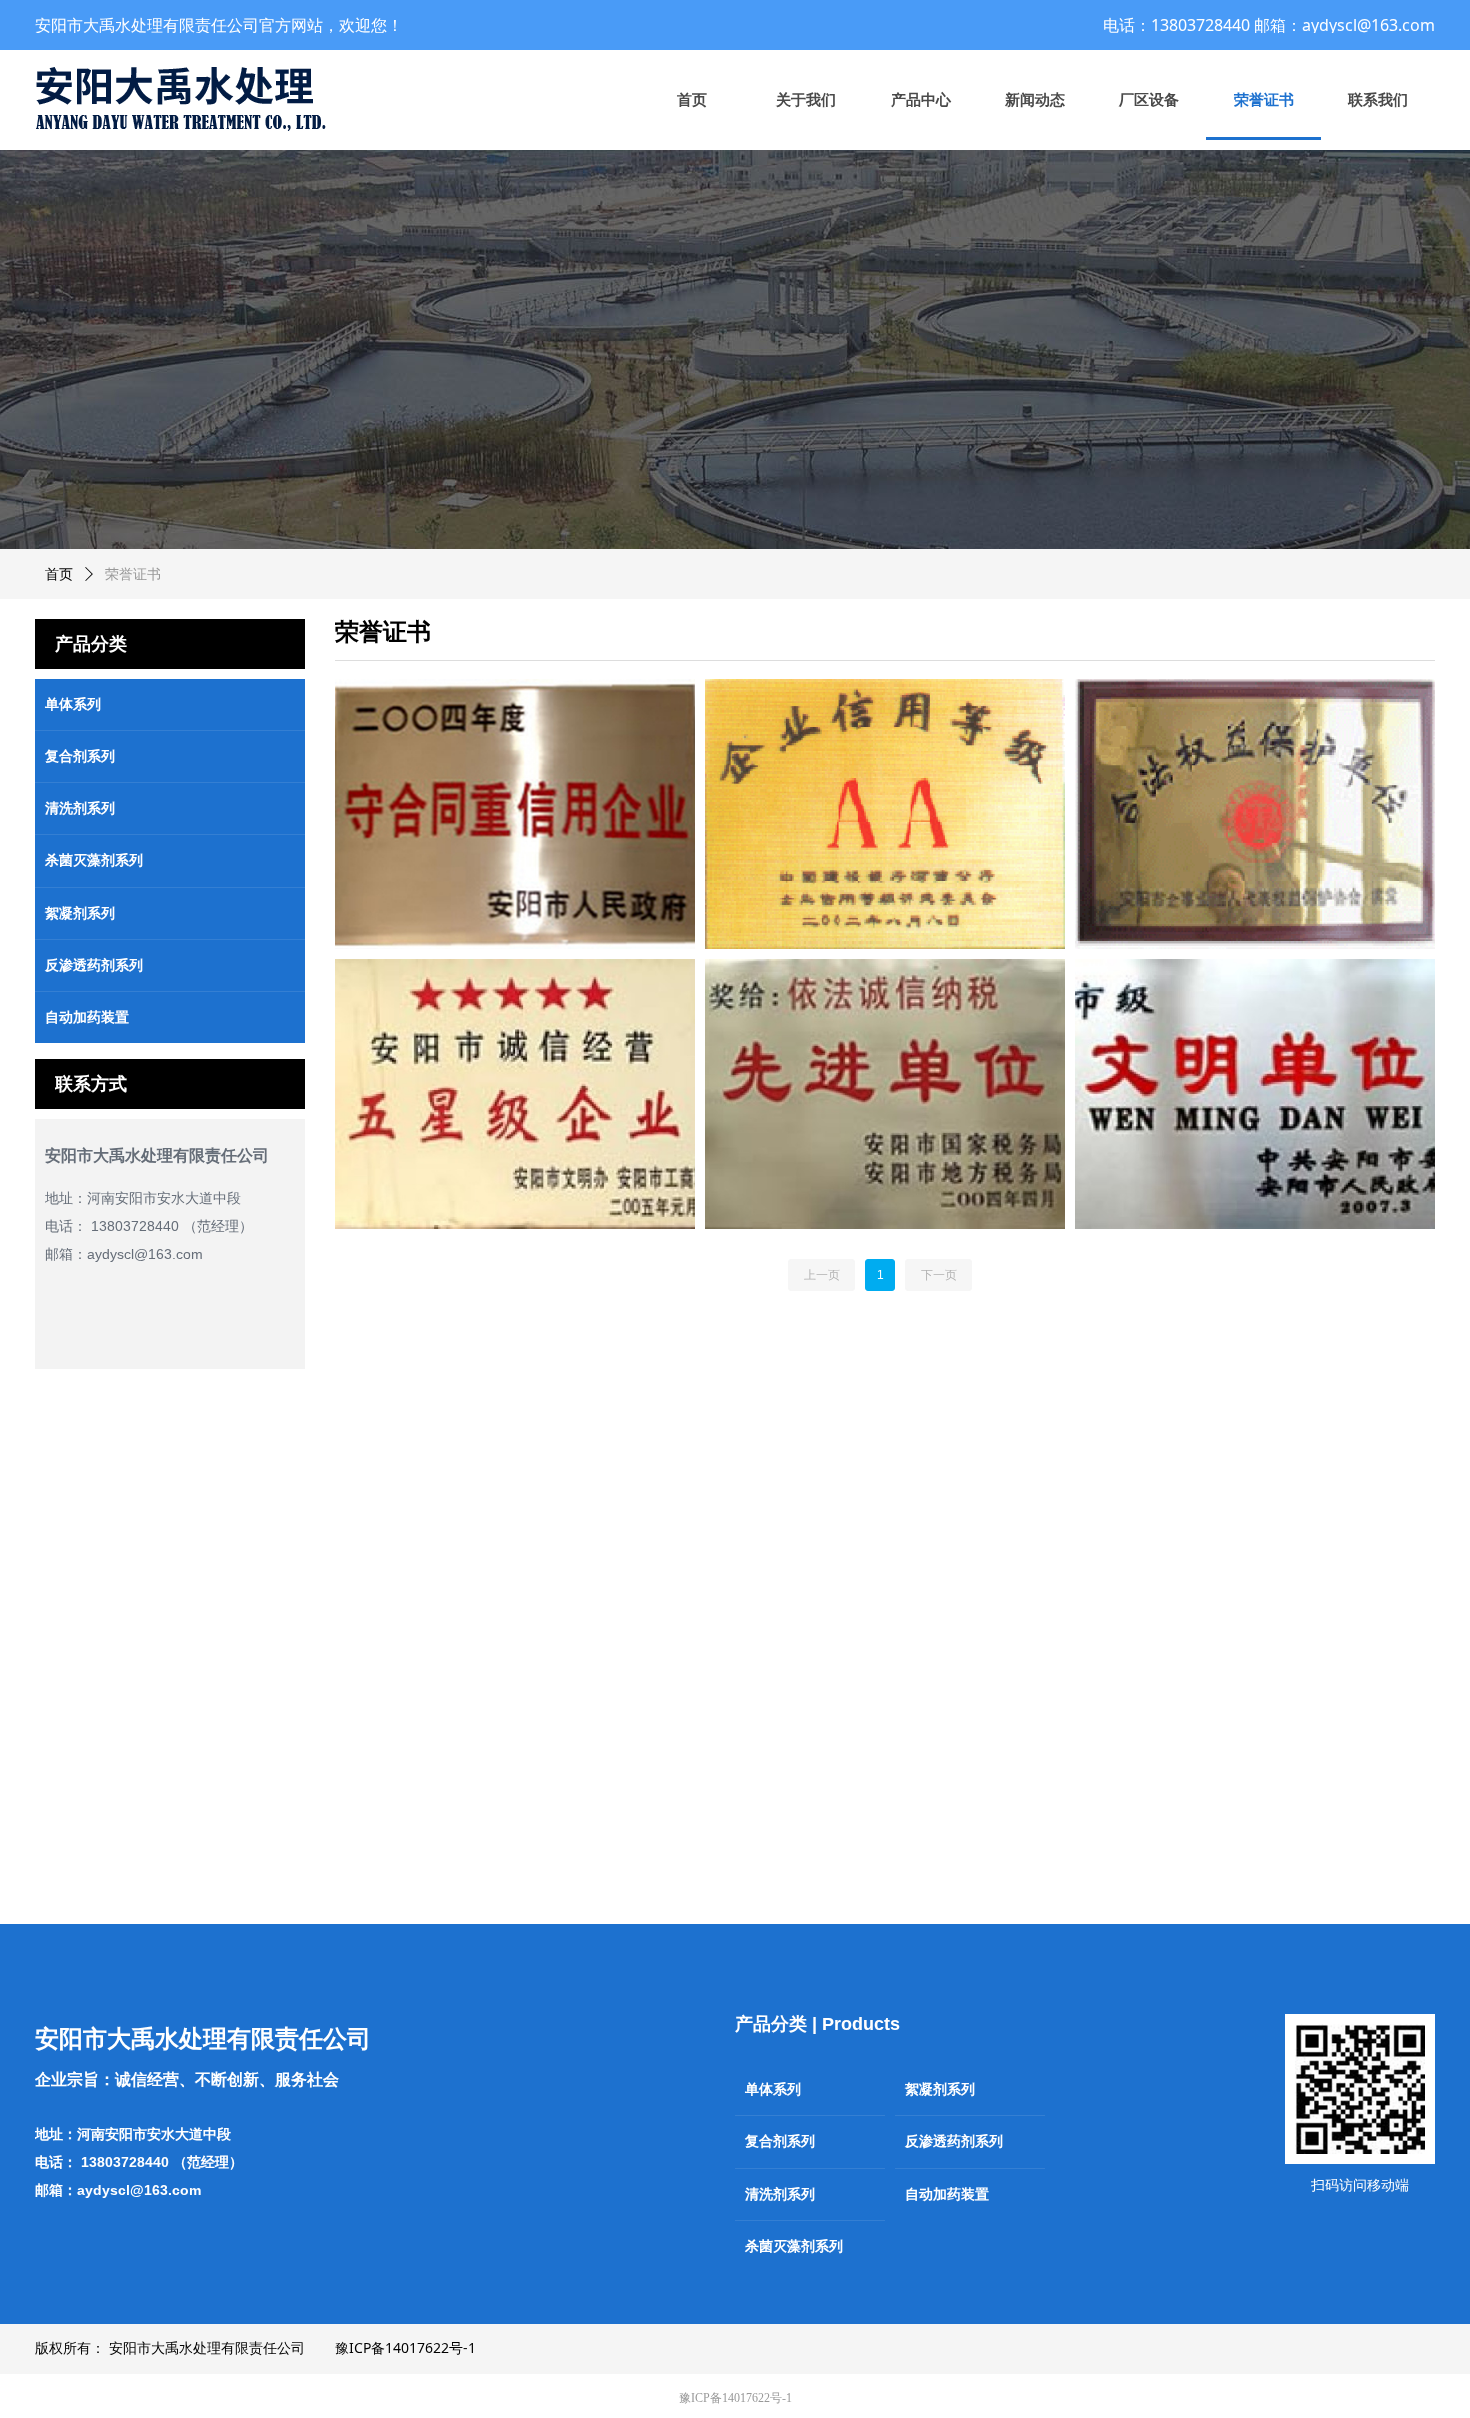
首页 (59, 574)
